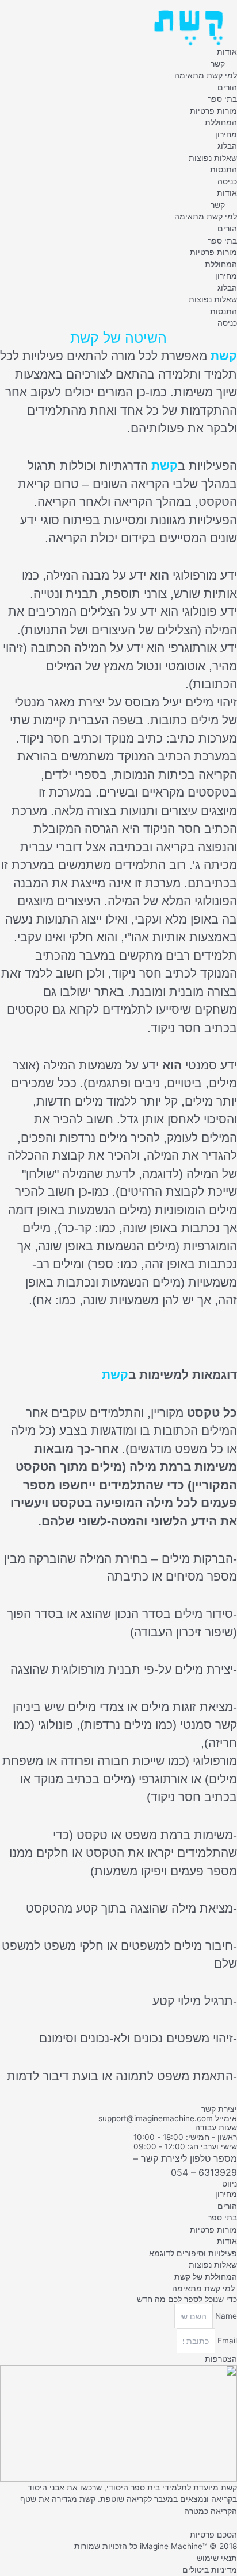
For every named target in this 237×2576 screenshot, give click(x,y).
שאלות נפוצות (213, 158)
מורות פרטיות (213, 111)
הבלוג (227, 146)
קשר (218, 64)
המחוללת (221, 122)
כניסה (227, 181)
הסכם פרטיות (213, 2535)
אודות (227, 52)
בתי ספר (222, 99)
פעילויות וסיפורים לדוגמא (193, 2253)
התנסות (223, 169)
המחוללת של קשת (206, 2277)
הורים (227, 87)
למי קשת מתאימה (206, 75)
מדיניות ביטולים (210, 2570)
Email (226, 2341)
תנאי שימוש (217, 2558)
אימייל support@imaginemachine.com (168, 2118)
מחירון (226, 134)
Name (225, 2316)
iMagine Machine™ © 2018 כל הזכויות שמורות (156, 2546)
